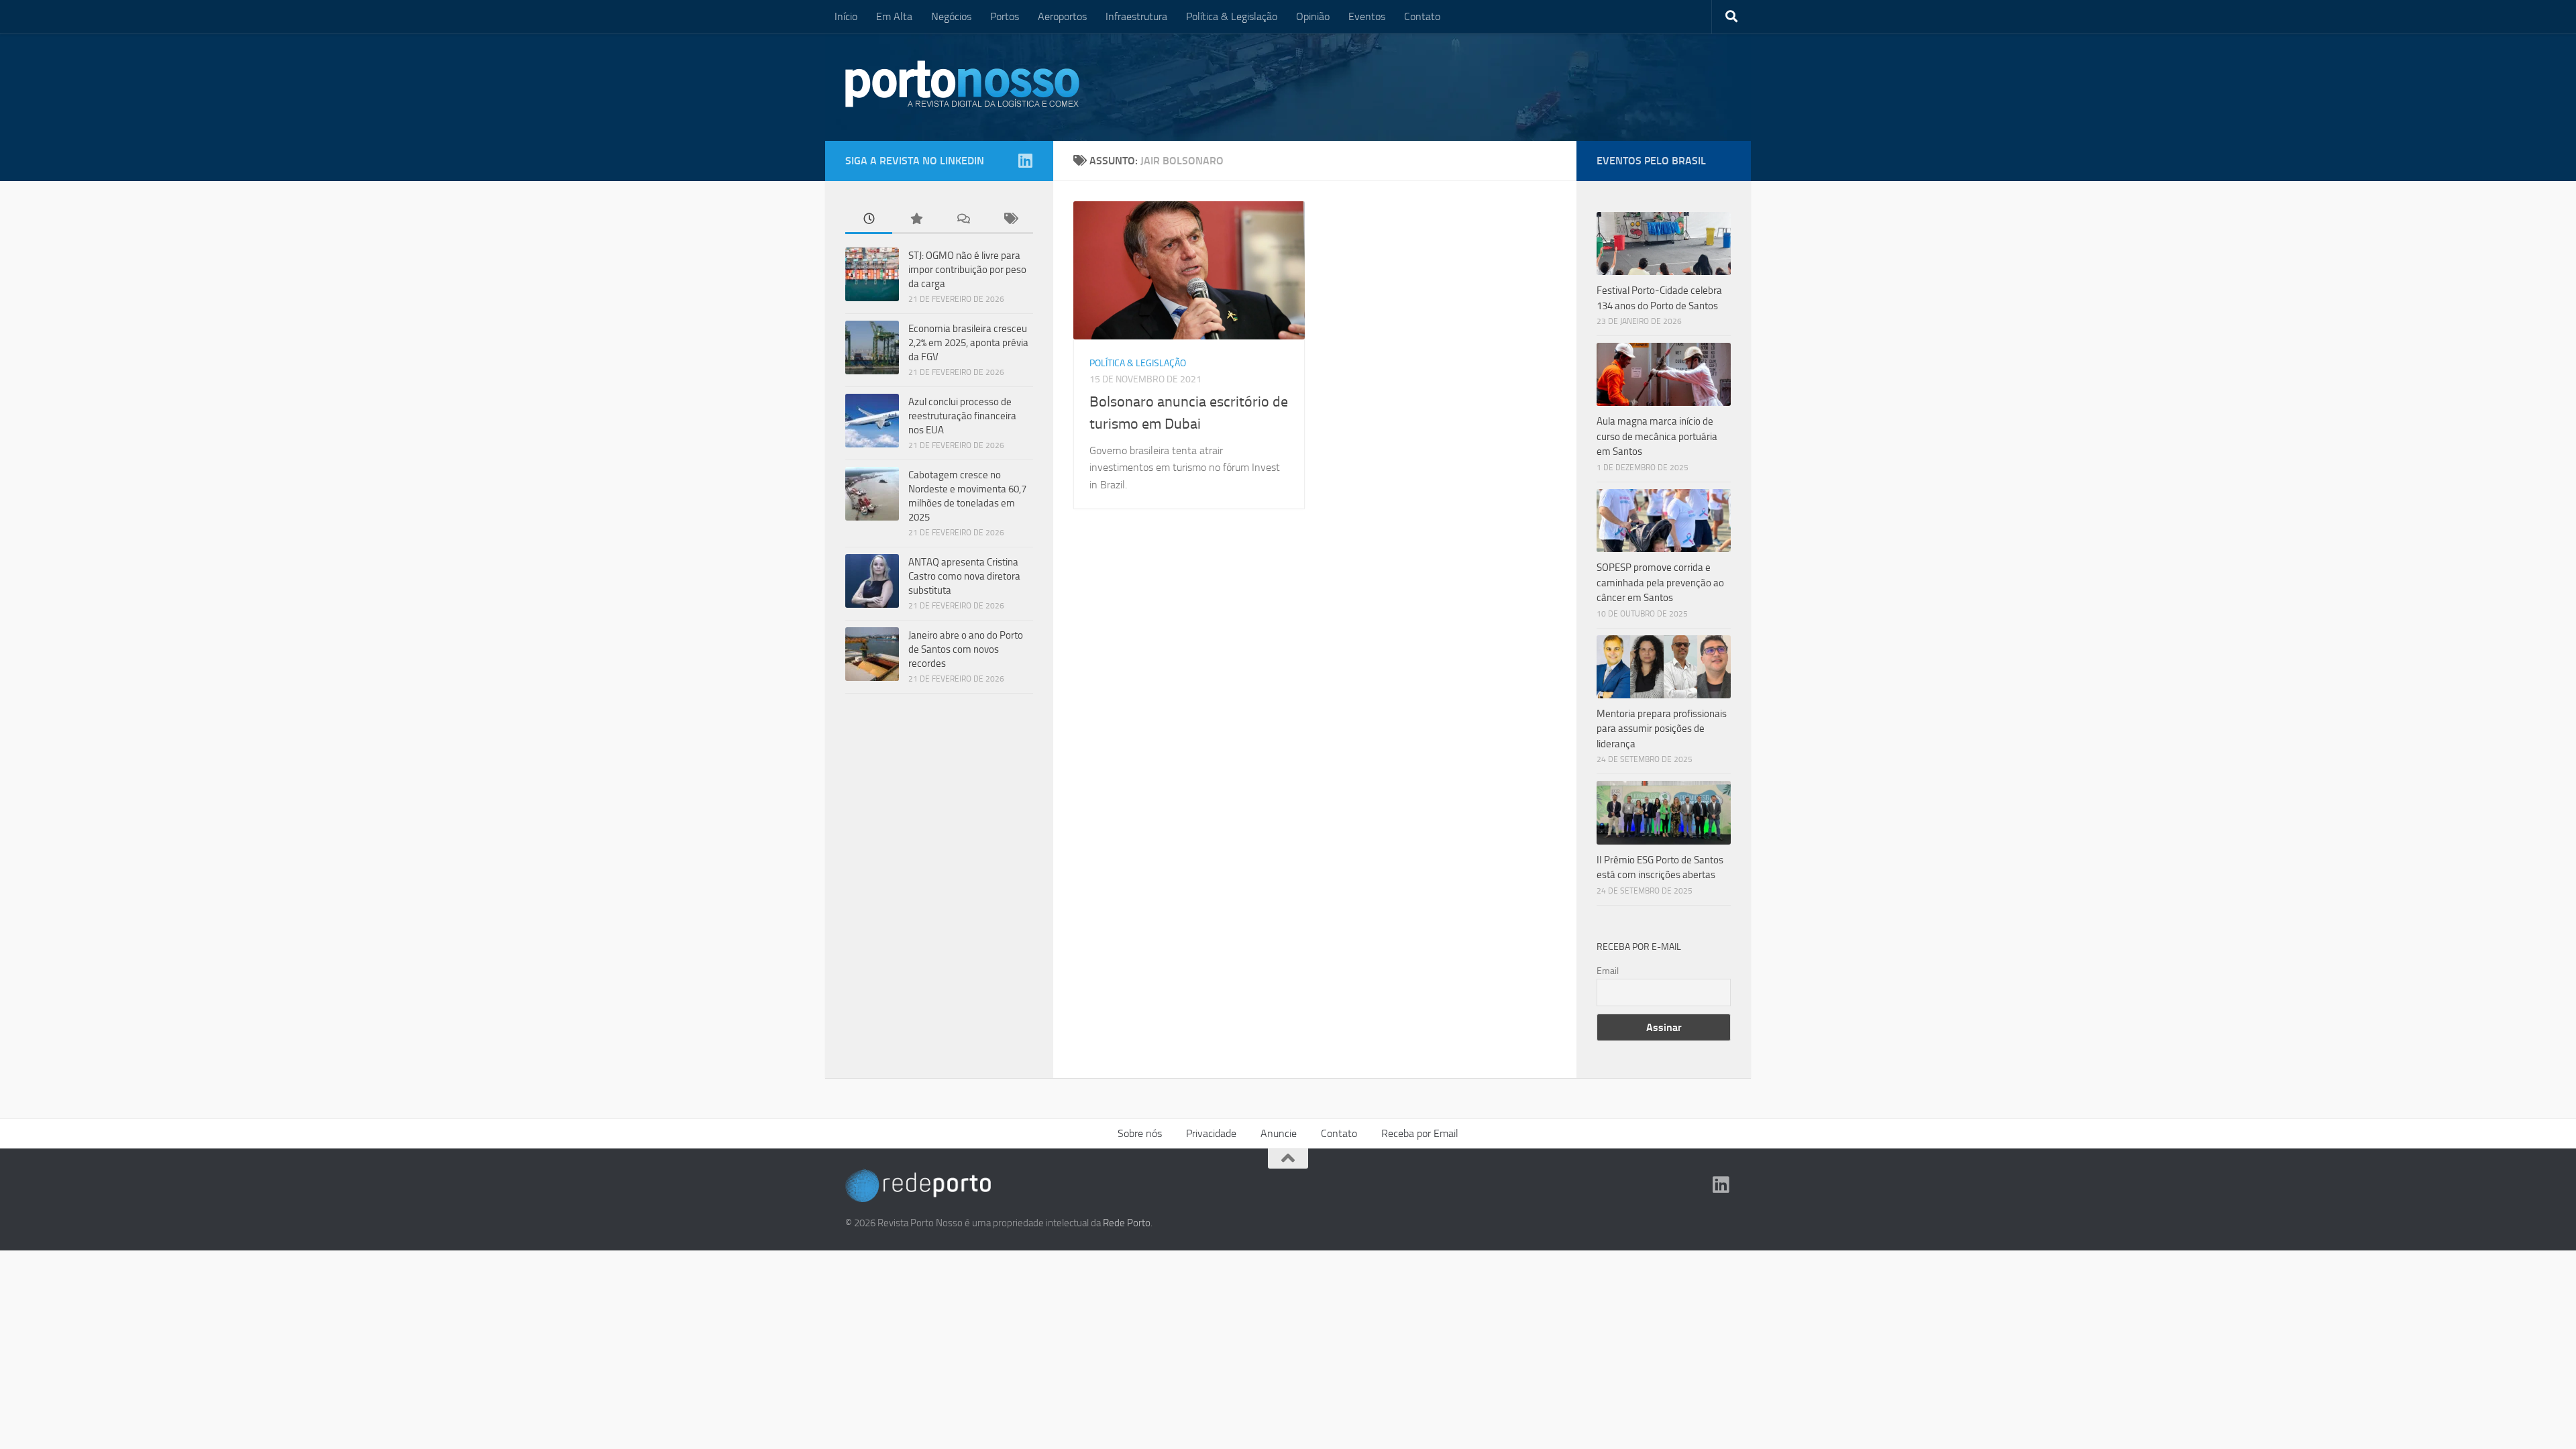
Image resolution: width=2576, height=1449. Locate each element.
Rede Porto (1127, 1223)
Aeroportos (1062, 16)
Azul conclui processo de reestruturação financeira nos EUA (962, 416)
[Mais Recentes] (869, 220)
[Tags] (1010, 220)
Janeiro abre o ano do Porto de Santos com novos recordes (966, 649)
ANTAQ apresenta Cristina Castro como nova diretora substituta (964, 576)
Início (846, 16)
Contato (1422, 16)
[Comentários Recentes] (963, 220)
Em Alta (894, 16)
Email (1608, 971)
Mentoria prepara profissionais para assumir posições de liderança (1662, 729)
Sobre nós (1140, 1133)
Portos (1005, 16)
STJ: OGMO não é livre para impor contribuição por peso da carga (967, 270)
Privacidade (1211, 1133)
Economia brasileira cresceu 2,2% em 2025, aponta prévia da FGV (968, 343)
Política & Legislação (1232, 16)
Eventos (1367, 16)
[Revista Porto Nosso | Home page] (963, 84)
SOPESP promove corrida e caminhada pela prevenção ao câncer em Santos (1660, 583)
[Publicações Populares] (916, 220)
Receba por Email (1420, 1133)
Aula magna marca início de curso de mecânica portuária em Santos (1657, 436)
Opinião (1313, 16)
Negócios (951, 16)
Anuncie (1279, 1133)
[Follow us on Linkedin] (1025, 160)
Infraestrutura (1136, 16)
